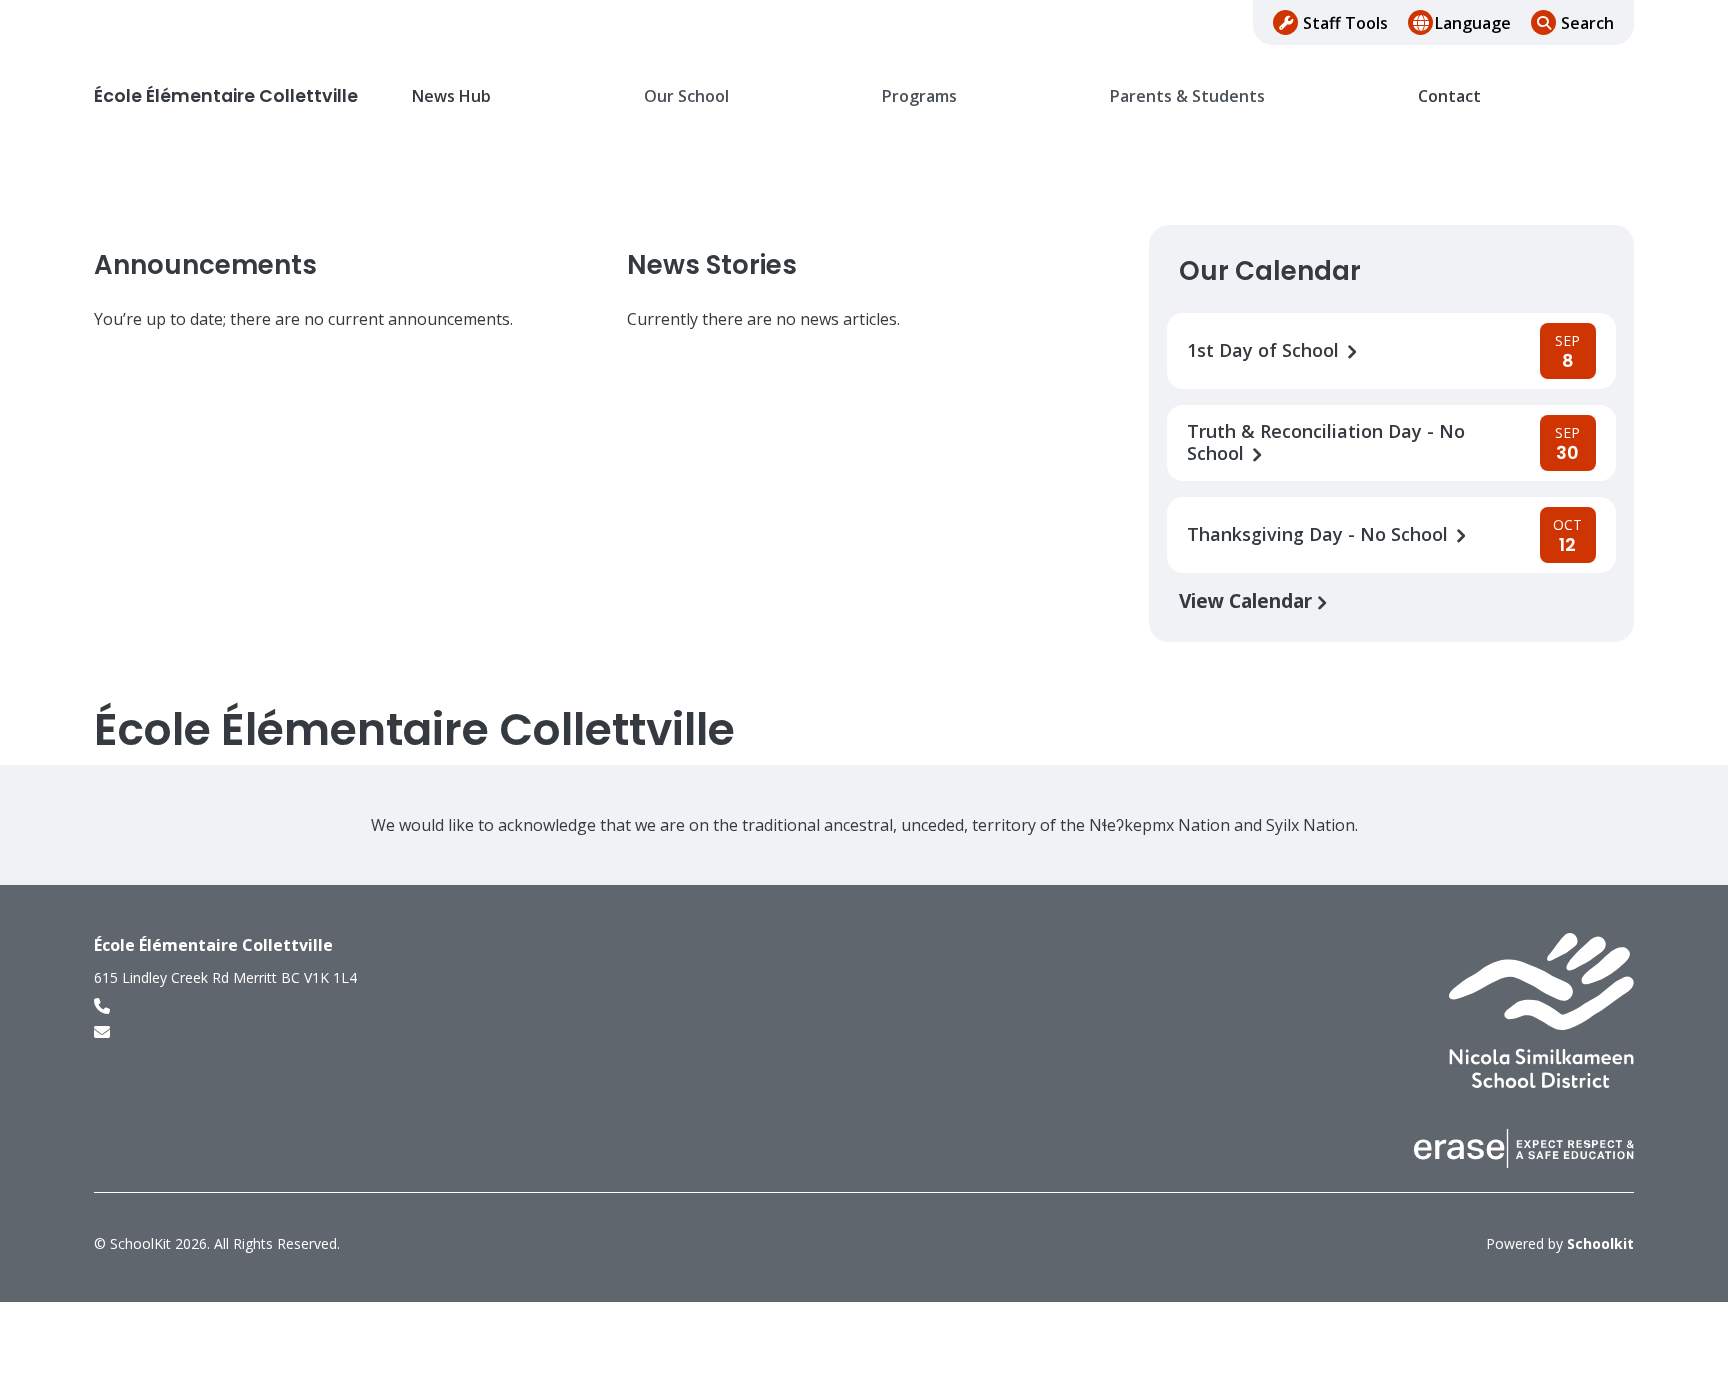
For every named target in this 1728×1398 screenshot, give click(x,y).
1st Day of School (1265, 350)
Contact (1449, 96)
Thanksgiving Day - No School (1320, 534)
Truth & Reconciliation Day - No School (1326, 443)
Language (1473, 23)
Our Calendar (1270, 271)
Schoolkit (1600, 1243)
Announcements (205, 265)
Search (1587, 23)
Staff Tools (1345, 23)
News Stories (712, 265)
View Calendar (1248, 600)
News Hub (451, 96)
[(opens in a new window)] (1541, 1009)
